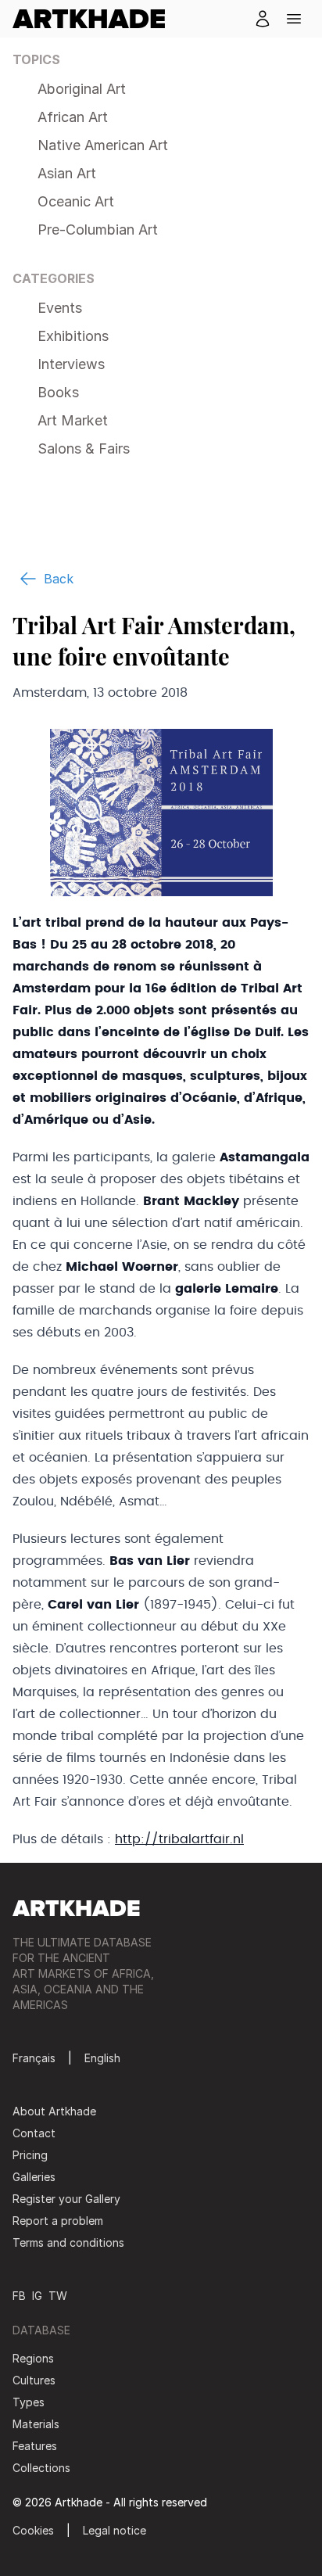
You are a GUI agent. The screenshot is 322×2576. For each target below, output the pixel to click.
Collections (41, 2468)
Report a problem (58, 2221)
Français (34, 2058)
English (102, 2058)
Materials (36, 2424)
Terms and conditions (68, 2242)
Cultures (34, 2380)
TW (58, 2296)
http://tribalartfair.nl (179, 1839)
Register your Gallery (66, 2199)
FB (19, 2296)
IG (37, 2296)
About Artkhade (54, 2111)
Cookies (33, 2530)
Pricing (30, 2155)
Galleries (34, 2177)
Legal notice (114, 2530)
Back (59, 579)
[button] (294, 19)
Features (35, 2446)
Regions (33, 2358)
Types (29, 2402)
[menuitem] (95, 19)
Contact (34, 2133)
